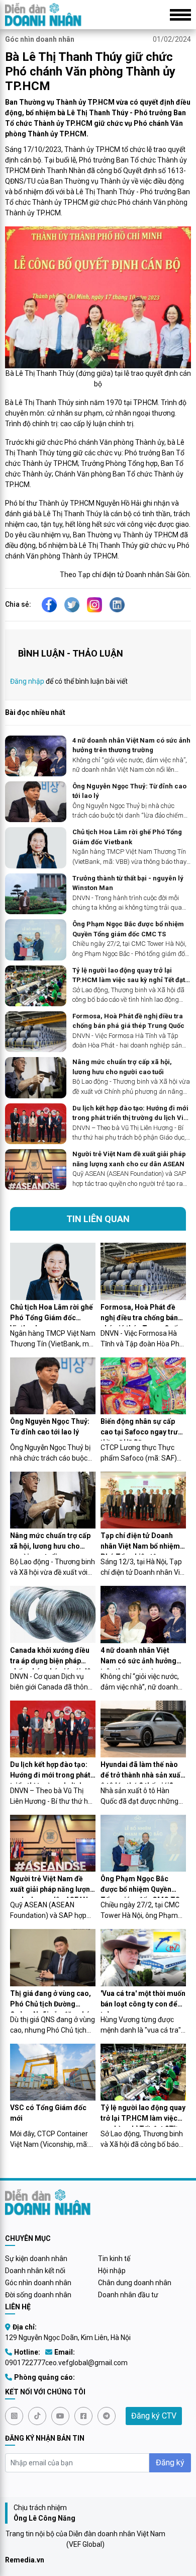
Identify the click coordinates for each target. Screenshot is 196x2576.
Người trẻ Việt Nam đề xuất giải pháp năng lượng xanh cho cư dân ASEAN (129, 1159)
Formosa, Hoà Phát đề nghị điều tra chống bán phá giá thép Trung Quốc (128, 1021)
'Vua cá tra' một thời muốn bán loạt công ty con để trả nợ (143, 2001)
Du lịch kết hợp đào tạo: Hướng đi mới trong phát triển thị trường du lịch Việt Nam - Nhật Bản (131, 1114)
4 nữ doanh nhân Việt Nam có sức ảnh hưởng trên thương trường (131, 745)
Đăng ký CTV (154, 2416)
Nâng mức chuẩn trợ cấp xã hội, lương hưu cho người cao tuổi (122, 1067)
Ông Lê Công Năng (44, 2518)
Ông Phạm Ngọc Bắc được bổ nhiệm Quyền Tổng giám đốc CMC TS (128, 929)
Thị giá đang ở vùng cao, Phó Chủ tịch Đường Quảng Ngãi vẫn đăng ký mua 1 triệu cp (51, 2001)
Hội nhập (112, 2271)
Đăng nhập (27, 681)
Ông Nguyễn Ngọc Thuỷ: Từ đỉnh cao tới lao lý (129, 791)
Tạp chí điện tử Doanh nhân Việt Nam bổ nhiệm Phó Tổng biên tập (140, 1543)
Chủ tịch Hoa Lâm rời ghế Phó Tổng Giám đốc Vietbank (127, 837)
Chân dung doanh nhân (135, 2283)
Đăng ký (170, 2463)
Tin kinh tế (114, 2259)
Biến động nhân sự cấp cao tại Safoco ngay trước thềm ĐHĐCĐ (143, 1429)
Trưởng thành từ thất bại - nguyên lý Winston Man (128, 883)
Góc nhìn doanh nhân (40, 39)
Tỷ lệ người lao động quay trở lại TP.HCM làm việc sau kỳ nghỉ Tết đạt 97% (129, 976)
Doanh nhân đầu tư (128, 2295)
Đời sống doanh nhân (38, 2295)
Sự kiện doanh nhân (36, 2259)
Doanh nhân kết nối (35, 2271)
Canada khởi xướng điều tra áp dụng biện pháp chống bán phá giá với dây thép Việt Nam (52, 1658)
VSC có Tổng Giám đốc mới (48, 2113)
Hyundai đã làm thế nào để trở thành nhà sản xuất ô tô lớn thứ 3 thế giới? (142, 1772)
